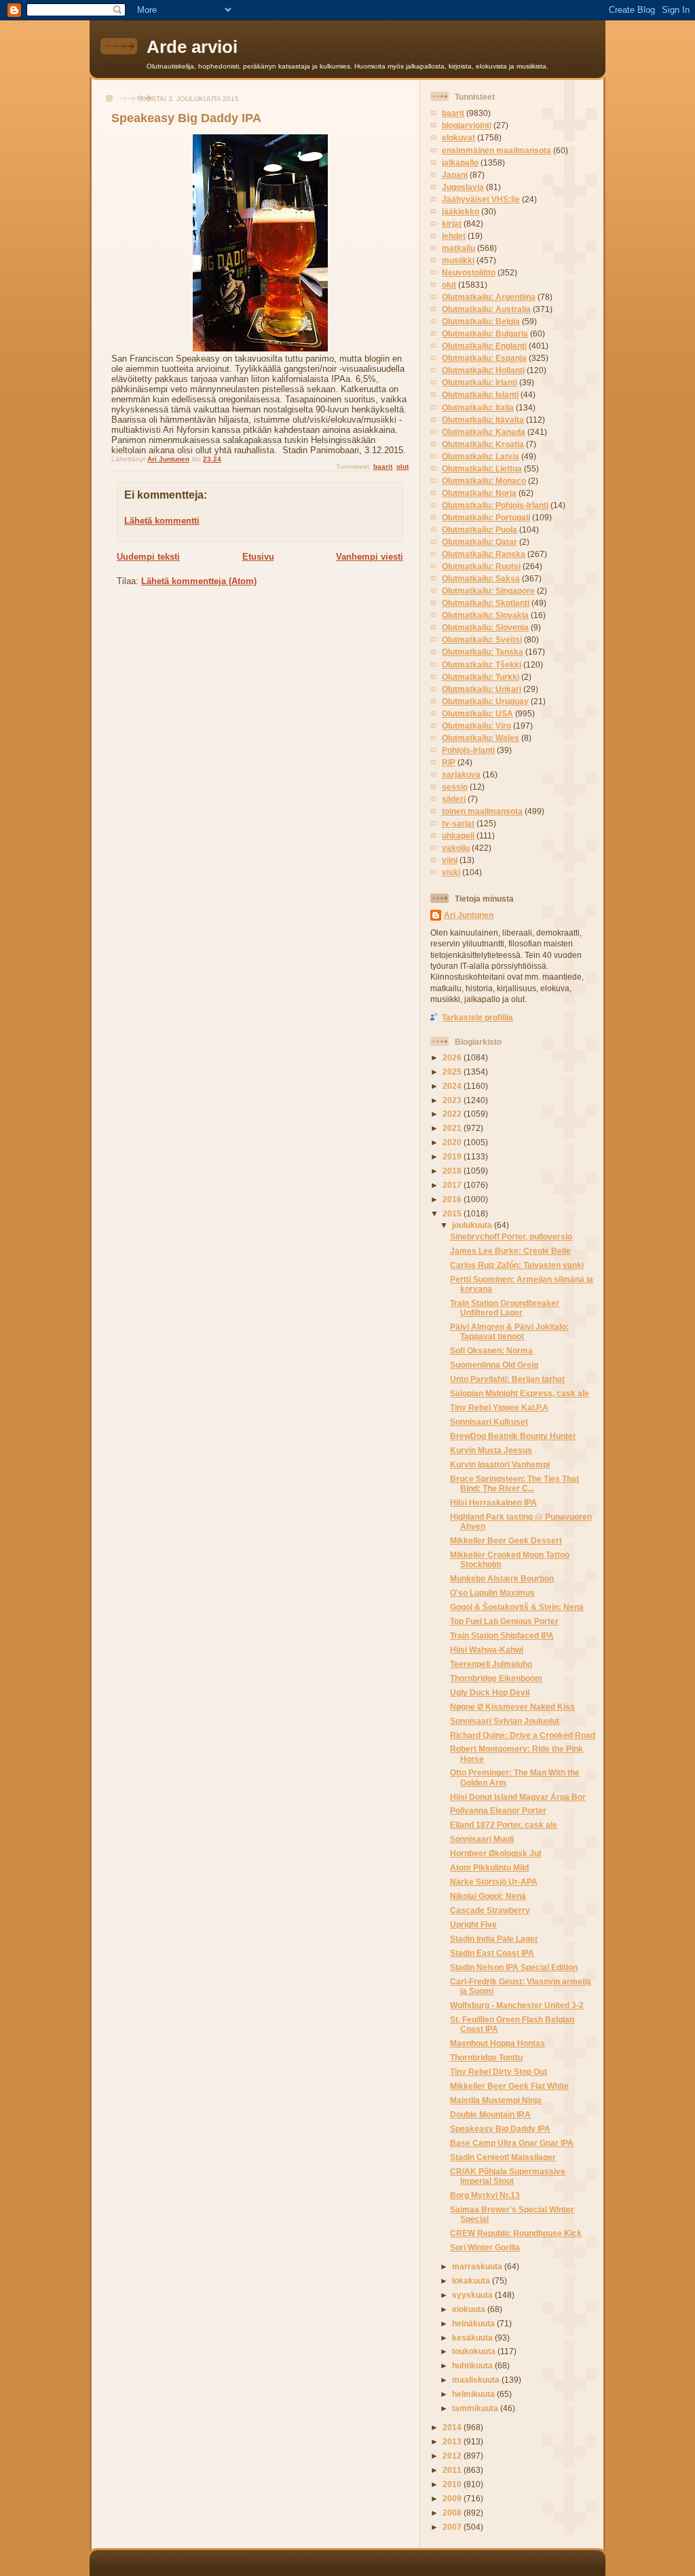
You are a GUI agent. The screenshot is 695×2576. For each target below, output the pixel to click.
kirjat (452, 224)
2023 (453, 1100)
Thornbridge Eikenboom (496, 1678)
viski (451, 872)
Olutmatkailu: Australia (486, 309)
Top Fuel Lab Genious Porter (504, 1621)
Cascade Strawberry (490, 1910)
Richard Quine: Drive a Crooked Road (523, 1735)
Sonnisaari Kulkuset (489, 1422)
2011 (453, 2470)
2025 (453, 1072)
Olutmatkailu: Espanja (484, 358)
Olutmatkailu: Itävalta (483, 420)
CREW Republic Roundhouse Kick (516, 2233)
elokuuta (470, 2309)
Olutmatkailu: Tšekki (482, 665)
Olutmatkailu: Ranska (484, 554)
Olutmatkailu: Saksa (481, 578)
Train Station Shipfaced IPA (502, 1635)
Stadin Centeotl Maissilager (503, 2157)
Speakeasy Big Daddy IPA (500, 2129)
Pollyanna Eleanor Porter (498, 1810)
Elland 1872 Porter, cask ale (504, 1825)
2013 (453, 2441)
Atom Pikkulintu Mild (489, 1867)
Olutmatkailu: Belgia (481, 321)
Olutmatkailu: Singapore (488, 591)
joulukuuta (473, 1225)
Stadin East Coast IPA (492, 1953)
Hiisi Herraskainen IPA (493, 1502)
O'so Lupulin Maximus (492, 1593)
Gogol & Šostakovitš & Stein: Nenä (517, 1607)
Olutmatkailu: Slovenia (485, 627)
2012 (453, 2456)
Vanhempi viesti (370, 557)
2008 (453, 2513)
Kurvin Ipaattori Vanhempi (500, 1464)
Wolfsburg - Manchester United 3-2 (517, 2005)
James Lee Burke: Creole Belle (510, 1251)
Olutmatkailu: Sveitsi (482, 639)
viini (450, 860)
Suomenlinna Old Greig (494, 1365)
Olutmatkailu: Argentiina (489, 297)
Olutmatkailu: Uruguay (485, 701)
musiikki (458, 260)
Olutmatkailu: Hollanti (483, 370)
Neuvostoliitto (469, 272)
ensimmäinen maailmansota (496, 150)
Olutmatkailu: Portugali (486, 517)
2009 (453, 2498)
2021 (453, 1128)
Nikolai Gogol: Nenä (488, 1896)
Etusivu (258, 557)
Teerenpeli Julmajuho (491, 1664)
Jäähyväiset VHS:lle (481, 199)
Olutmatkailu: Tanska (483, 652)
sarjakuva (461, 774)
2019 (453, 1156)
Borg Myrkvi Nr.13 (485, 2195)
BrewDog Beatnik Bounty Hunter (513, 1436)
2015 (453, 1213)
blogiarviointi (467, 125)
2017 (453, 1185)
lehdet (454, 236)
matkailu (458, 248)
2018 (453, 1171)
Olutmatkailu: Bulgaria (485, 333)
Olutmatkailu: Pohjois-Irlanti (495, 505)
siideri (454, 799)
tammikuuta (476, 2408)
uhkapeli (458, 835)
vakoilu (456, 848)
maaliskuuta (477, 2380)
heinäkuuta (474, 2323)
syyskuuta (473, 2295)
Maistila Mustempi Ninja (496, 2100)
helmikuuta (474, 2394)
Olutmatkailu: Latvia (481, 456)
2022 (453, 1114)
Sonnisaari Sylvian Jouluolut (505, 1721)
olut (402, 466)
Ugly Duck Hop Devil (490, 1692)
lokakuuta (472, 2281)
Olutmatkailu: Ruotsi (481, 566)
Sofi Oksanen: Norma (491, 1350)
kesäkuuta (473, 2338)
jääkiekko (461, 211)
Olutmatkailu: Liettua (482, 468)
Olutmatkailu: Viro (476, 726)
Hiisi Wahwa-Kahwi (487, 1650)
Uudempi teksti (148, 557)
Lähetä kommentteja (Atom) (199, 581)
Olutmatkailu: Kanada (484, 432)
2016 (453, 1199)
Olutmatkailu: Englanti (484, 346)
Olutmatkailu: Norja (479, 493)
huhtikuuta (473, 2365)
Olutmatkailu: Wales (481, 738)
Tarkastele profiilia (477, 1017)
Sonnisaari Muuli (482, 1839)
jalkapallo (460, 162)
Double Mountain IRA (490, 2114)
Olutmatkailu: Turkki (481, 677)
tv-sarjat (458, 823)
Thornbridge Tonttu (486, 2057)
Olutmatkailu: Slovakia (485, 615)
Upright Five (473, 1924)
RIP (449, 762)
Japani (455, 175)
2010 (453, 2484)
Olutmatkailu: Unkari (482, 689)
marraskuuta (478, 2266)
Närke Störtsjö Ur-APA (494, 1882)
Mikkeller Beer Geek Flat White (509, 2086)
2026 (453, 1057)
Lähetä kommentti (162, 521)
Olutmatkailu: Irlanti (480, 382)
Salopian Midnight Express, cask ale (520, 1393)
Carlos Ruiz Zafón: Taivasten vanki (517, 1265)
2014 (453, 2427)
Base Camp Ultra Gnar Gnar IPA (512, 2143)
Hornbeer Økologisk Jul (495, 1853)
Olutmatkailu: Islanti (480, 395)
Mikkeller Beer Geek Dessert (506, 1540)
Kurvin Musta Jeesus (491, 1450)
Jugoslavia (463, 187)
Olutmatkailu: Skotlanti (486, 603)
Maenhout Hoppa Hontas (497, 2043)
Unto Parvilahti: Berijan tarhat (507, 1379)
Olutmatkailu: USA (477, 713)
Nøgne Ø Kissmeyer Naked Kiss (512, 1707)
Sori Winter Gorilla (485, 2247)
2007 (453, 2527)
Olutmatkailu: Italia (478, 407)
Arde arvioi (192, 47)
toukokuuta (475, 2351)
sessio (455, 787)
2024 (453, 1086)
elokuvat (458, 137)
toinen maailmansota (482, 811)
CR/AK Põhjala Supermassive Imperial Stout (508, 2176)
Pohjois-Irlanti (468, 750)
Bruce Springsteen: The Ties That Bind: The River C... (514, 1483)
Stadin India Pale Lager (494, 1939)
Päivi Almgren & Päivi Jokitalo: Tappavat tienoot (509, 1331)
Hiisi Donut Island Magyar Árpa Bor (518, 1797)
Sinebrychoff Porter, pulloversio (511, 1236)
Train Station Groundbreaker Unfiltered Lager (505, 1308)
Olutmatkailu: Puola (480, 530)
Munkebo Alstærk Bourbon (502, 1578)
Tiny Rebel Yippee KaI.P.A (499, 1407)
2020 (453, 1142)
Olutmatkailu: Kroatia (483, 444)
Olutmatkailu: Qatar (480, 542)
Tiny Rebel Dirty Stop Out (499, 2072)
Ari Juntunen (469, 915)
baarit (383, 466)
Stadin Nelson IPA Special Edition (514, 1967)
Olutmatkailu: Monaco (484, 481)
